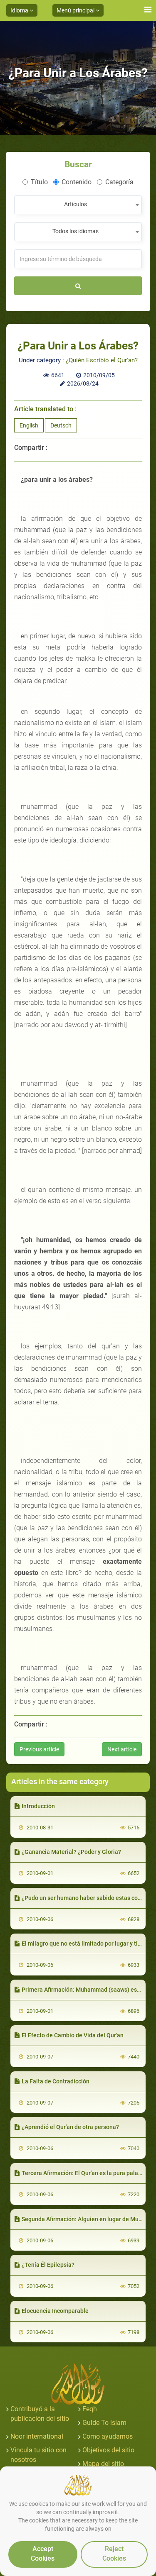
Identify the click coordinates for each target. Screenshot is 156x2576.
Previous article (39, 1749)
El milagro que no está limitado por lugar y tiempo (87, 1944)
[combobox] (78, 205)
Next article (122, 1749)
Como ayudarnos (108, 2436)
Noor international (37, 2436)
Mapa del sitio (103, 2464)
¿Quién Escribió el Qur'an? (102, 360)
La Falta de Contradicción (56, 2081)
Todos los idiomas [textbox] (76, 231)
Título (39, 182)
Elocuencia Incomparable (55, 2311)
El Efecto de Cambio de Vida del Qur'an (73, 2035)
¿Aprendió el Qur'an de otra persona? (70, 2127)
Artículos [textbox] (76, 204)
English (29, 425)
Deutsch (61, 425)
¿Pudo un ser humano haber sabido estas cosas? (86, 1898)
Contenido (77, 182)
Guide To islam (104, 2423)
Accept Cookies (43, 2554)
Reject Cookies (114, 2554)
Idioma (20, 10)
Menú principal (76, 10)
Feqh (90, 2409)
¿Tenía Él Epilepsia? (48, 2265)
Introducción (38, 1806)
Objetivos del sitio (108, 2450)
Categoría (119, 182)
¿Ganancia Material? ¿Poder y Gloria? (71, 1852)
